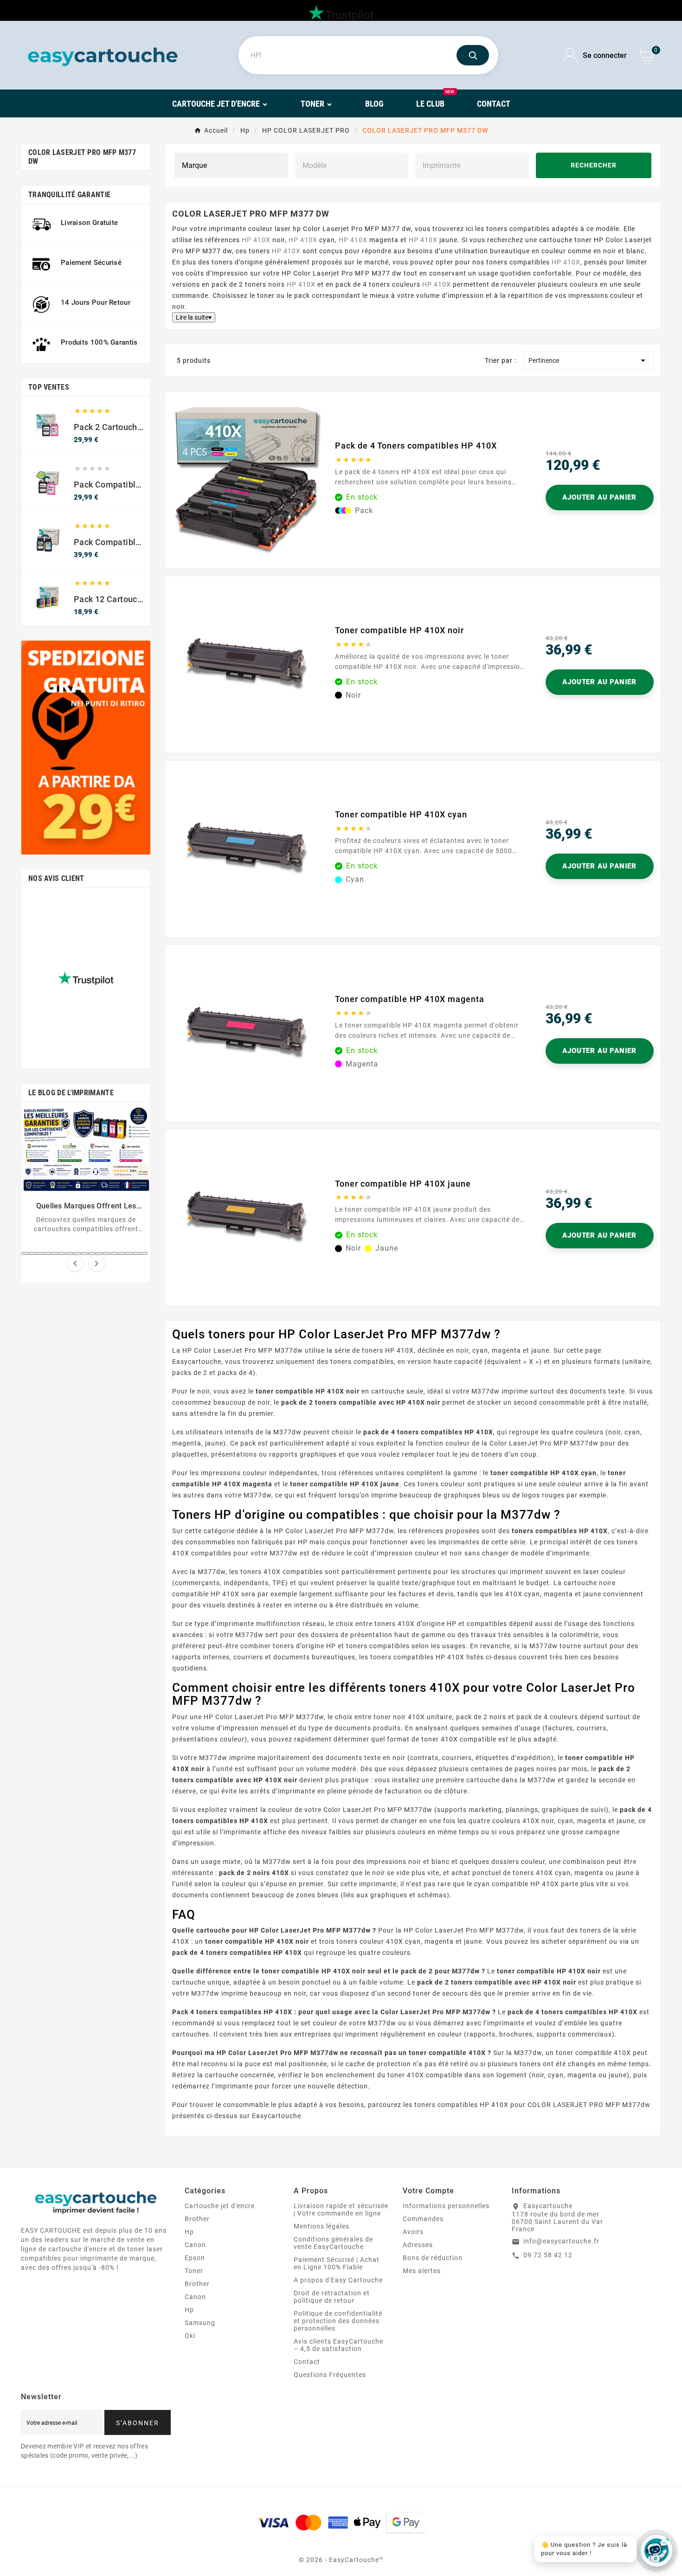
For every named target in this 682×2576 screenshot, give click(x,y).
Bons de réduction (433, 2258)
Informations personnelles (446, 2206)
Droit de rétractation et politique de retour (332, 2297)
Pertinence (589, 360)
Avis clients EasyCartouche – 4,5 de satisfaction (338, 2345)
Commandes (423, 2219)
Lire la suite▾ (194, 317)
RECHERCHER (594, 165)
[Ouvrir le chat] (656, 2550)
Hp (189, 2232)
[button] (25, 1253)
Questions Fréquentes (330, 2375)
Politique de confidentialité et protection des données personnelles (338, 2321)
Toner (194, 2271)
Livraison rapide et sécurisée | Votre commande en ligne (341, 2210)
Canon (195, 2245)
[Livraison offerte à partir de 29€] (86, 748)
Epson (195, 2258)
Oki (190, 2336)
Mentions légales (322, 2226)
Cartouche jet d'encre (220, 2206)
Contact (307, 2362)
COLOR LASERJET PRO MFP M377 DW (82, 157)
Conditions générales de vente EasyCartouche (333, 2243)
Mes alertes (422, 2271)
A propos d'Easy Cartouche (338, 2280)
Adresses (418, 2245)
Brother (197, 2219)
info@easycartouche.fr (561, 2241)
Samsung (200, 2323)
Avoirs (413, 2232)
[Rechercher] (473, 55)
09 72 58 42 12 (548, 2255)
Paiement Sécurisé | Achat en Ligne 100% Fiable (337, 2263)
